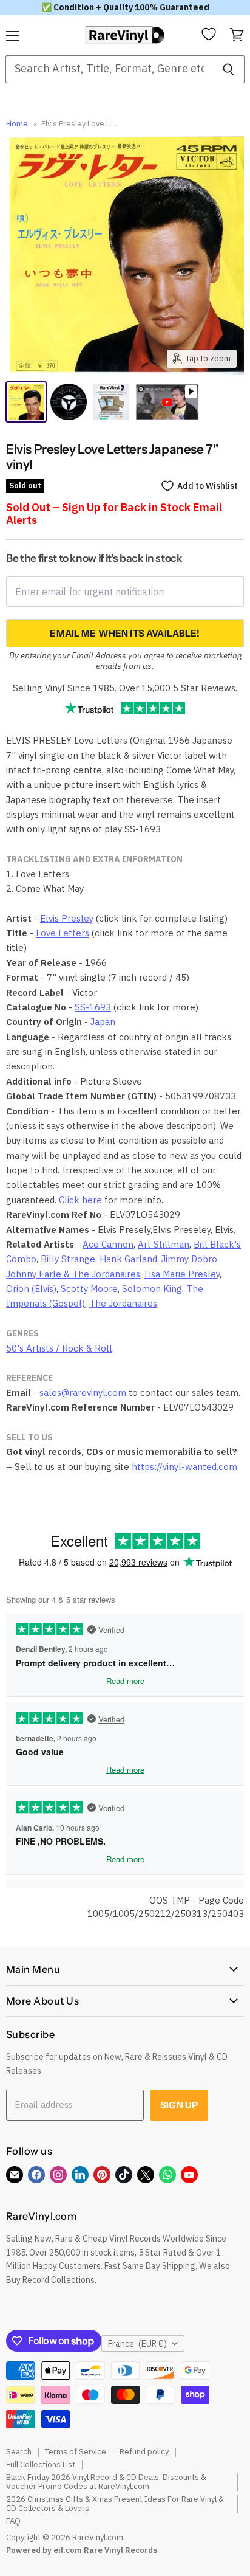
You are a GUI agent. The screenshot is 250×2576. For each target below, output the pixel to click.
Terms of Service (76, 2452)
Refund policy (144, 2452)
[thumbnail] (111, 402)
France (137, 2344)
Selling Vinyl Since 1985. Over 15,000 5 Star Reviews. (125, 688)
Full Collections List (41, 2464)
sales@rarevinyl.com (83, 1393)
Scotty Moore (89, 1289)
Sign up (179, 2105)
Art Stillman (164, 1244)
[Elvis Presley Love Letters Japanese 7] (26, 402)
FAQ (13, 2521)
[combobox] (109, 69)
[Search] (228, 69)
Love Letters (62, 933)
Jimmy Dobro (189, 1259)
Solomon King (152, 1289)
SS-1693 (93, 1007)
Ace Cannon (108, 1244)
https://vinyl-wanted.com (184, 1467)
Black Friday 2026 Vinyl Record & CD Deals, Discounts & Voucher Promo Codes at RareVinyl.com (106, 2482)
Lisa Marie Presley (182, 1274)
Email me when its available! (125, 633)
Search (19, 2452)
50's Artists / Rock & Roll (59, 1348)
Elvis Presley (67, 918)
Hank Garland (128, 1259)
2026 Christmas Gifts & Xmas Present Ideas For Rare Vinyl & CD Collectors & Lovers (115, 2504)
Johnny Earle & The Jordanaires (73, 1274)
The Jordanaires (123, 1303)
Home (17, 124)
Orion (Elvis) (31, 1289)
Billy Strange (68, 1259)
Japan (103, 1022)
